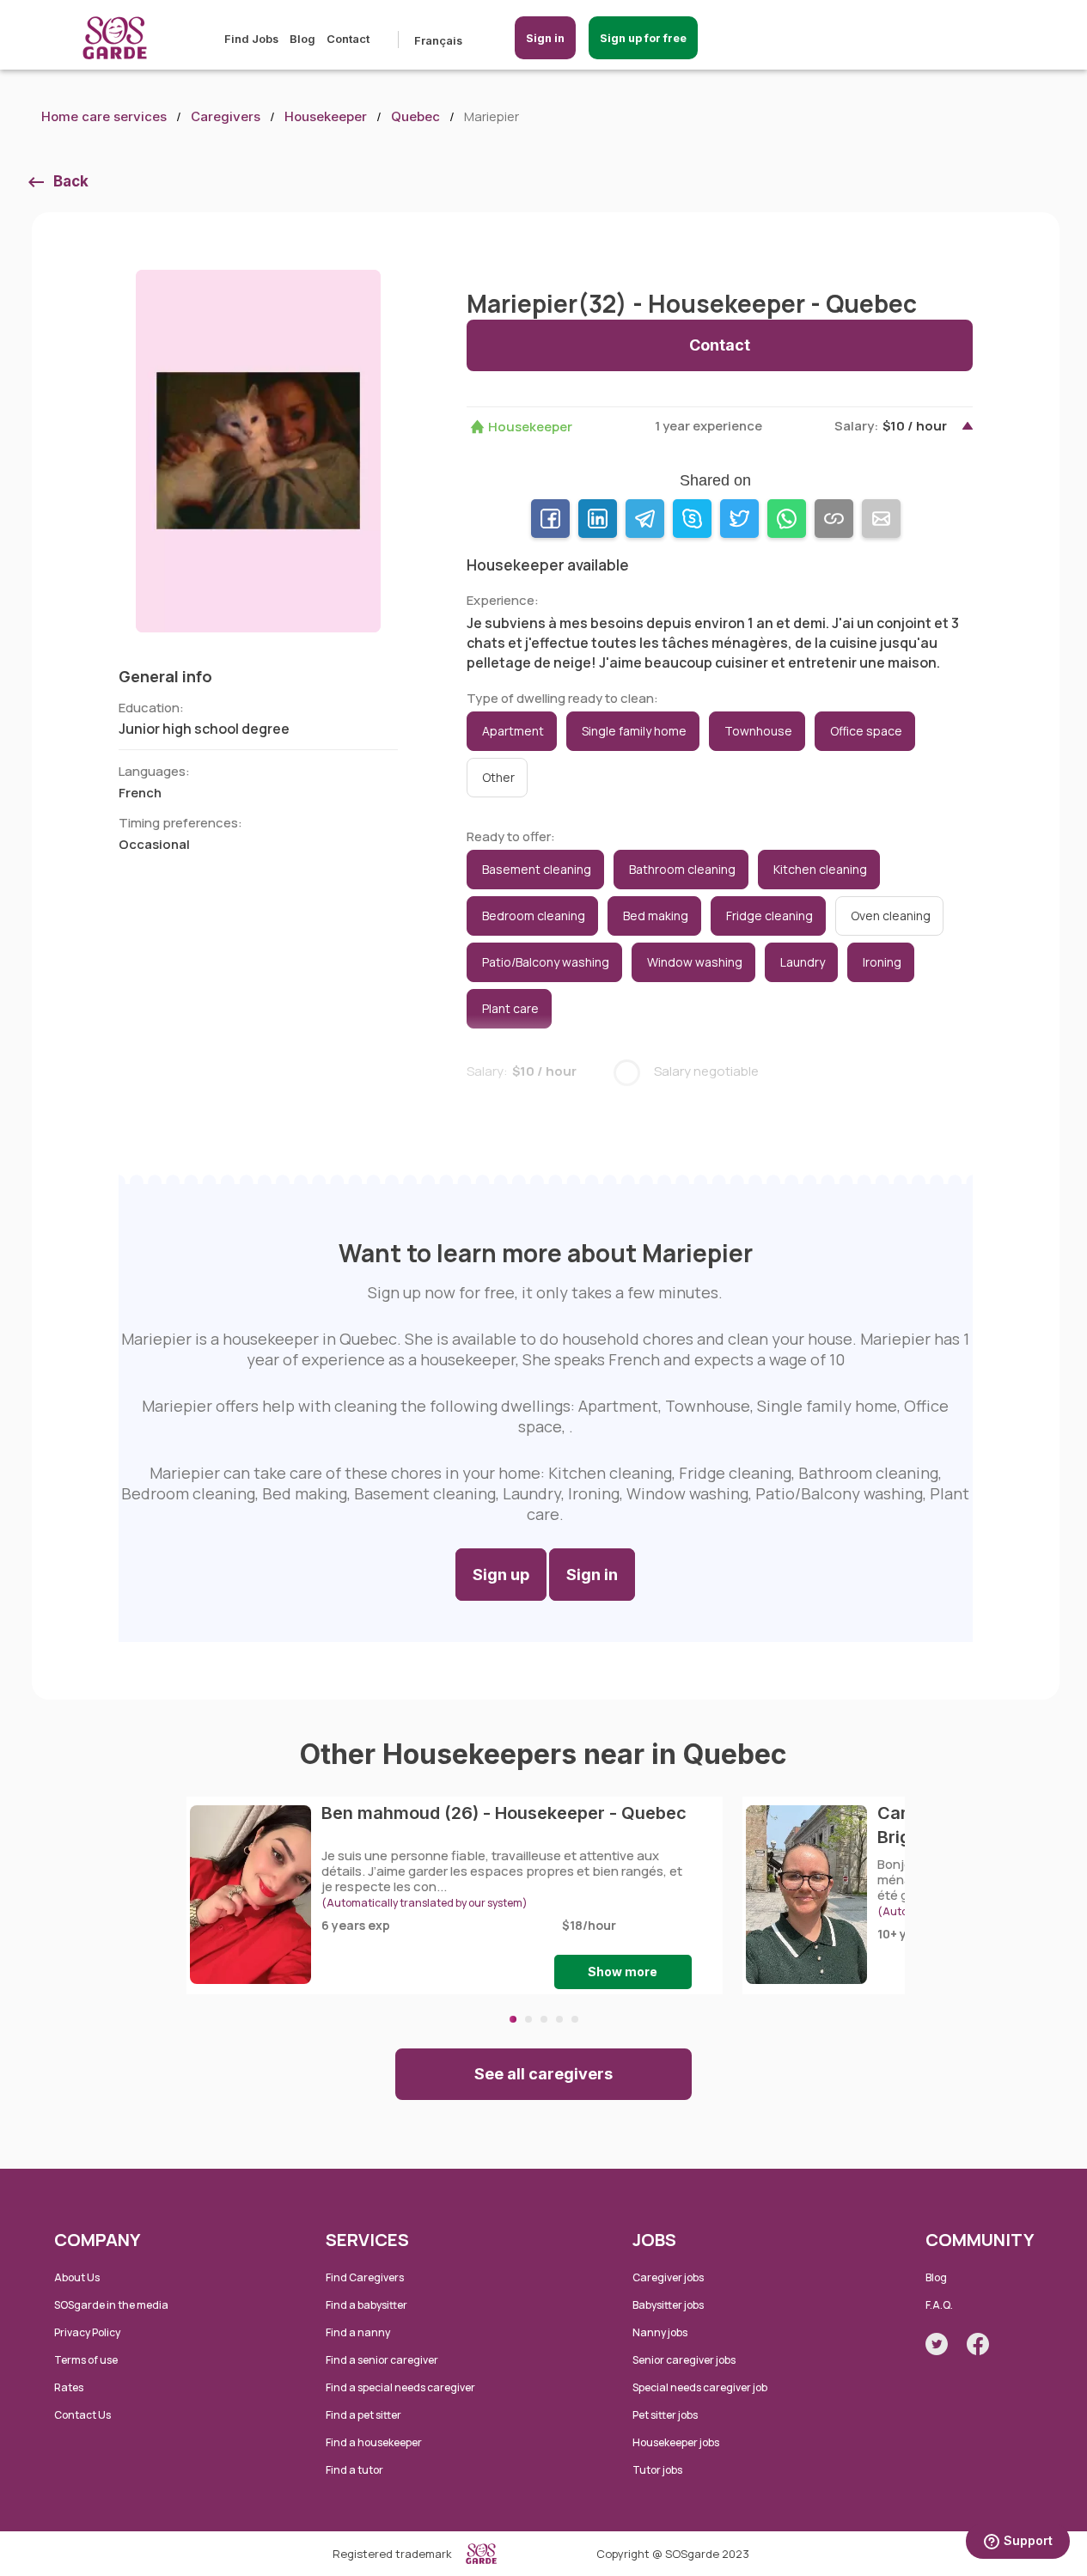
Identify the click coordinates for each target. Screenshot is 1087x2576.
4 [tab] (559, 2019)
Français (438, 40)
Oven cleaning (891, 916)
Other (498, 777)
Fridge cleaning (769, 916)
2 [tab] (528, 2019)
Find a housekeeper (374, 2442)
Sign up (501, 1575)
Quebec (415, 116)
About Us (77, 2277)
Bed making (656, 916)
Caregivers (226, 116)
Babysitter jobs (668, 2305)
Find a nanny (358, 2332)
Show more (623, 1972)
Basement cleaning (537, 869)
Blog (302, 39)
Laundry (803, 962)
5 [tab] (575, 2019)
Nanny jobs (660, 2332)
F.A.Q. (939, 2305)
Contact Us (82, 2415)
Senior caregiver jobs (684, 2360)
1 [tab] (513, 2019)
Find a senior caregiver (382, 2360)
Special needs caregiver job (700, 2387)
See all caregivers (543, 2074)
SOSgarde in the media (111, 2305)
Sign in (545, 38)
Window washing (695, 962)
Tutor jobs (657, 2470)
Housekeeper (326, 116)
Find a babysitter (366, 2305)
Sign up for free (643, 38)
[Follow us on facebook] (978, 2344)
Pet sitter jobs (665, 2415)
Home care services (104, 116)
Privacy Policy (87, 2332)
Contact (348, 39)
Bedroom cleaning (534, 916)
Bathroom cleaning (682, 869)
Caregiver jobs (668, 2277)
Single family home (634, 731)
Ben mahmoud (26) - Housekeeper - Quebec (504, 1813)
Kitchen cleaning (820, 869)
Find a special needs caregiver (400, 2387)
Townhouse (758, 731)
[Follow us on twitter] (937, 2344)
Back (71, 181)
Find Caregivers (365, 2277)
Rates (69, 2387)
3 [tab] (544, 2019)
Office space (866, 731)
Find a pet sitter (363, 2415)
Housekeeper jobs (676, 2442)
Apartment (513, 731)
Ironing (882, 962)
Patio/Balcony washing (546, 962)
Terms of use (86, 2360)
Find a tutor (354, 2470)
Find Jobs (251, 39)
